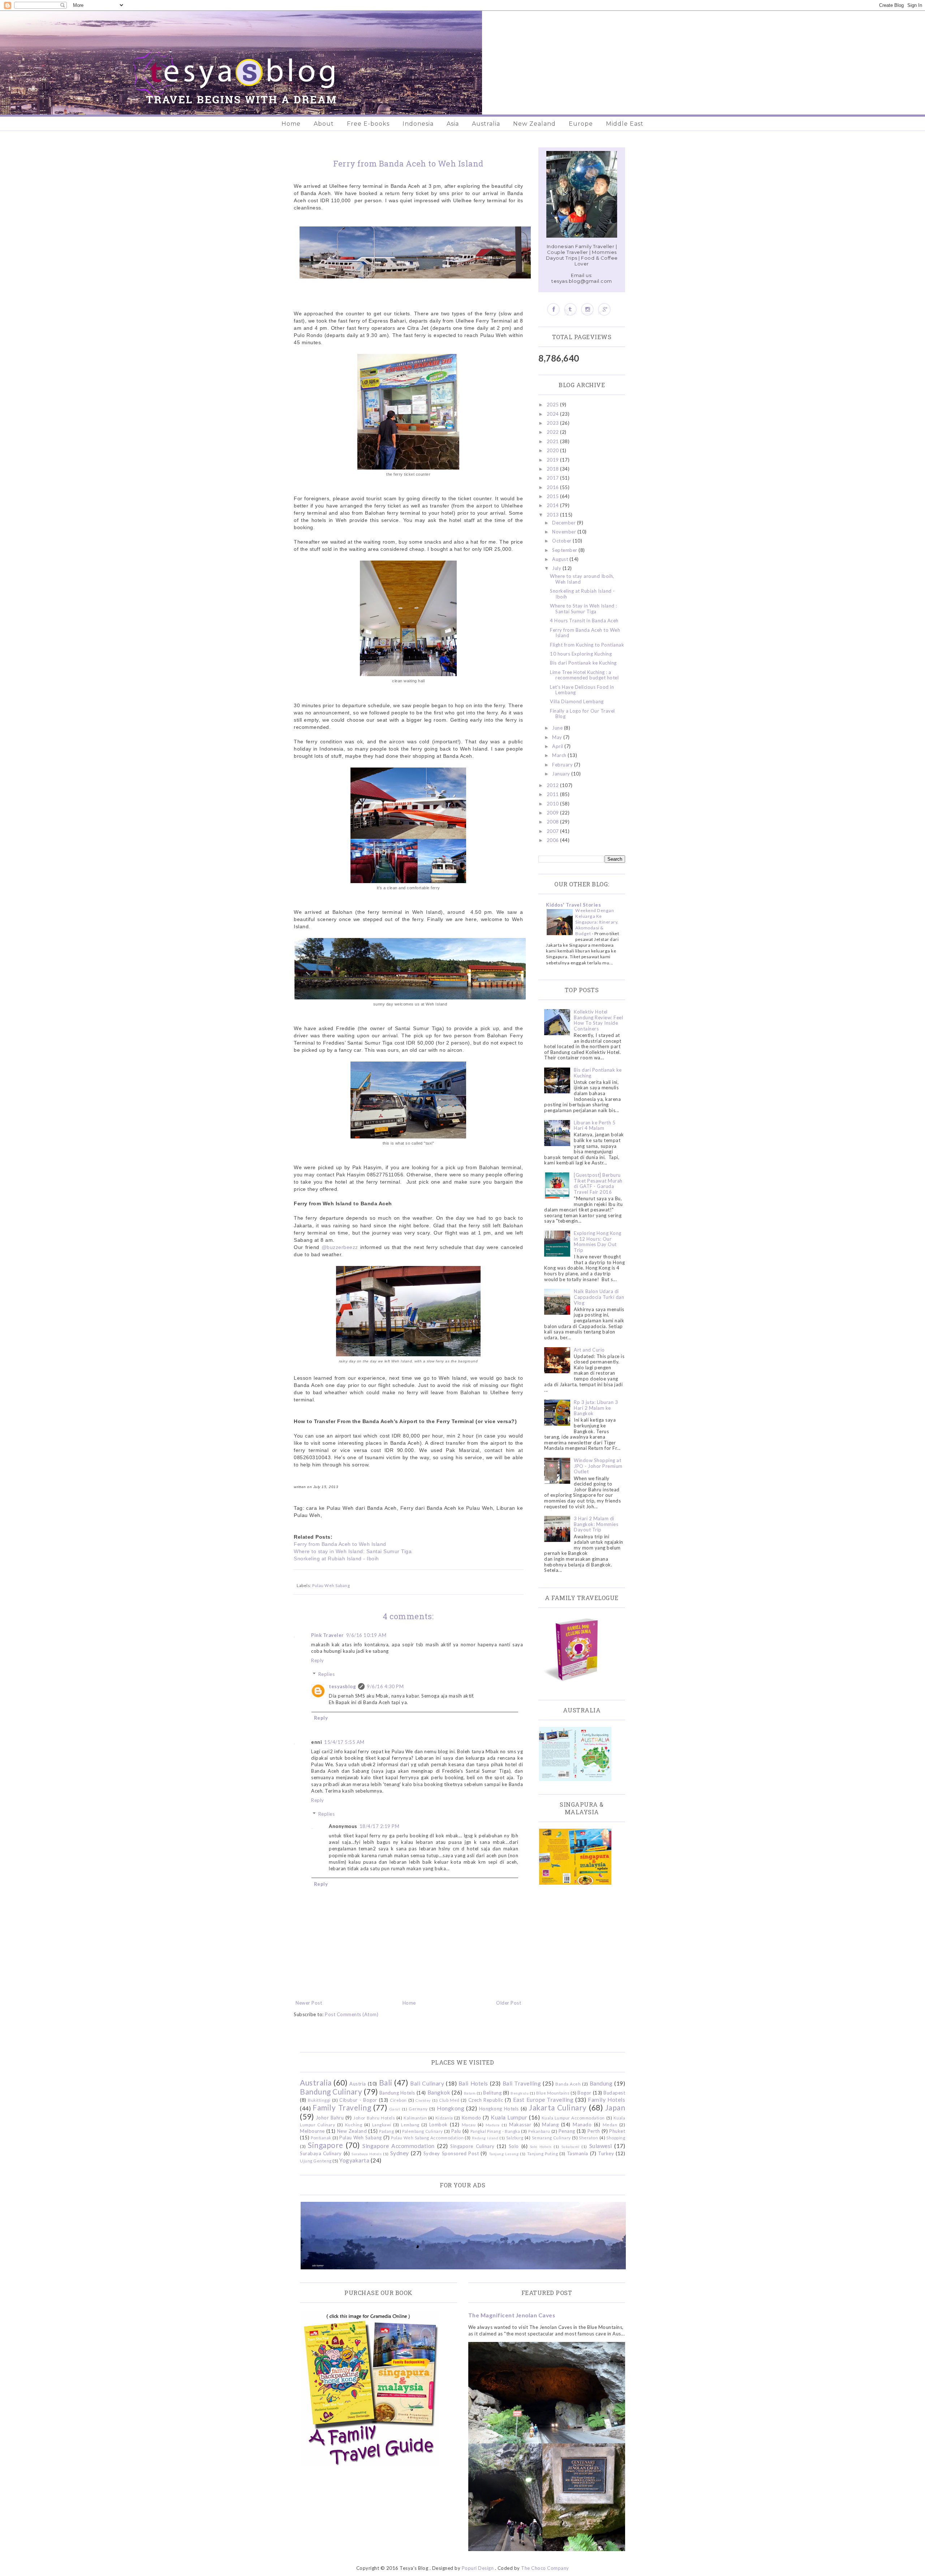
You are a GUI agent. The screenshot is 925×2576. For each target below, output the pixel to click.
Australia (486, 124)
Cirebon (398, 2100)
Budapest (614, 2093)
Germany (418, 2109)
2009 (554, 813)
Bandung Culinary (331, 2091)
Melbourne (312, 2131)
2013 (554, 515)
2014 (554, 505)
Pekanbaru (539, 2131)
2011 (554, 794)
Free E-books (368, 124)
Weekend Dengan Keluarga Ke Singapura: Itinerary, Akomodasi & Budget (597, 922)
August (561, 559)
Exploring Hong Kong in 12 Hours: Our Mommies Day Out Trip (598, 1242)
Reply (318, 1660)
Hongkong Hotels (499, 2109)
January (562, 774)
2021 (554, 441)
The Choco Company (545, 2568)
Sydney (400, 2153)
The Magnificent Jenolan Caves (512, 2315)
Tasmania (578, 2153)
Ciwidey (423, 2100)
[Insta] (587, 309)
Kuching (354, 2125)
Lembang (410, 2125)
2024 (554, 414)
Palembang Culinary (423, 2131)
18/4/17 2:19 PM (380, 1826)
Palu (456, 2131)
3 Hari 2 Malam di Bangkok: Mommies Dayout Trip (596, 1524)
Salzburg (515, 2138)
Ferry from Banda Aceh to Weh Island (340, 1544)
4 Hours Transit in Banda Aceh (584, 621)
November (565, 532)
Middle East (625, 124)
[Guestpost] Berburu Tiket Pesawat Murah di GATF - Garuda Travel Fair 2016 (598, 1183)
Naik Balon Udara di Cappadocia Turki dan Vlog (599, 1297)
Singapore (326, 2145)
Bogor (584, 2093)
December (565, 523)
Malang (550, 2125)
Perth (594, 2131)
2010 (554, 804)
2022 (554, 432)
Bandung (601, 2083)
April (558, 746)
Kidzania (444, 2118)
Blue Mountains (553, 2093)
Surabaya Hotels (367, 2154)
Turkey (606, 2153)
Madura (493, 2125)
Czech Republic (486, 2100)
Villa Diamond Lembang (577, 701)
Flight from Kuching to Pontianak (587, 645)
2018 (554, 469)
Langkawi (382, 2125)
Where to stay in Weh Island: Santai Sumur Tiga (353, 1551)
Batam (470, 2093)
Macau (469, 2125)
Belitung (492, 2093)
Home (291, 124)
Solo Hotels (541, 2147)
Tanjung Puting (543, 2153)
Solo (514, 2146)
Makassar (520, 2125)
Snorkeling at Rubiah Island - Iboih (336, 1559)
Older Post (509, 2003)
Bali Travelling (522, 2083)
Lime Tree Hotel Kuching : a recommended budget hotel (584, 675)
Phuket (617, 2131)
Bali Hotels (473, 2083)
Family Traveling (342, 2107)
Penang (567, 2131)
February (563, 765)
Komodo (472, 2118)
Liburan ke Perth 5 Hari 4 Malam (595, 1125)
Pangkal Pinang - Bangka (495, 2131)
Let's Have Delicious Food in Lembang (582, 690)
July (557, 568)
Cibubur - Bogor (358, 2100)
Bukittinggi (319, 2100)
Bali (386, 2082)
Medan (610, 2125)
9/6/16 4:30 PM (385, 1686)
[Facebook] (553, 309)
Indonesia (418, 124)
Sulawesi (601, 2146)
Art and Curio (589, 1350)
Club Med (449, 2100)
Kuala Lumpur (509, 2117)
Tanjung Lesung (504, 2154)
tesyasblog (342, 1686)
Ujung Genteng (316, 2161)
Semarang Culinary (551, 2138)
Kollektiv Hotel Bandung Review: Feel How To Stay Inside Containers (598, 1020)
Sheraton (588, 2138)
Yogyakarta (354, 2160)
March (560, 755)
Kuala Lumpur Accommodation (573, 2118)
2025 (554, 405)
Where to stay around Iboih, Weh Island (582, 579)
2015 (554, 496)
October (562, 541)
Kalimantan (415, 2118)
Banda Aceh (568, 2084)
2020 (554, 450)
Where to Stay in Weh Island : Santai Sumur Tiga (584, 609)
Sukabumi (571, 2147)
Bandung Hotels (397, 2093)
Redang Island (485, 2138)
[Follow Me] (570, 309)
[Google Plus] (604, 309)
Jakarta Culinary (558, 2107)
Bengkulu (520, 2093)
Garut (395, 2109)
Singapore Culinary (472, 2146)
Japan (615, 2107)
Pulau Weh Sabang (331, 1585)
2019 (554, 460)
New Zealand (534, 124)
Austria (358, 2084)
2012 (554, 785)
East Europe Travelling (543, 2100)
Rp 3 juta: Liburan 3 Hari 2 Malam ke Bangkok (596, 1408)
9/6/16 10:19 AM (366, 1635)
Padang (386, 2131)
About (324, 124)
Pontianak (321, 2138)
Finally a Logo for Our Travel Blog (582, 714)
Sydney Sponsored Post (451, 2153)
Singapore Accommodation (399, 2146)
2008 (554, 822)
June (558, 728)
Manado (582, 2125)
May (558, 737)
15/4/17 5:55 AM (344, 1742)
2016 (554, 487)
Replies (327, 1674)
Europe (581, 124)
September (565, 550)
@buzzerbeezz (340, 1247)
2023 (554, 423)
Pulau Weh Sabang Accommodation (427, 2138)
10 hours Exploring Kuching (581, 654)
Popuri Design (478, 2568)
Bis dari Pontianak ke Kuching (583, 663)
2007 (554, 831)
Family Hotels (606, 2100)
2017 (554, 478)
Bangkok (439, 2092)
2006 (554, 840)
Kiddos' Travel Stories (573, 905)
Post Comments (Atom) (352, 2014)
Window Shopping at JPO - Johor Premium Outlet (598, 1466)
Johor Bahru (330, 2118)
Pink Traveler (328, 1635)
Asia (453, 124)
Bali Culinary (427, 2083)
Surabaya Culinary (321, 2153)
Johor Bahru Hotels (374, 2118)
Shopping (616, 2138)
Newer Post (309, 2003)
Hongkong (451, 2108)
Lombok (438, 2125)
